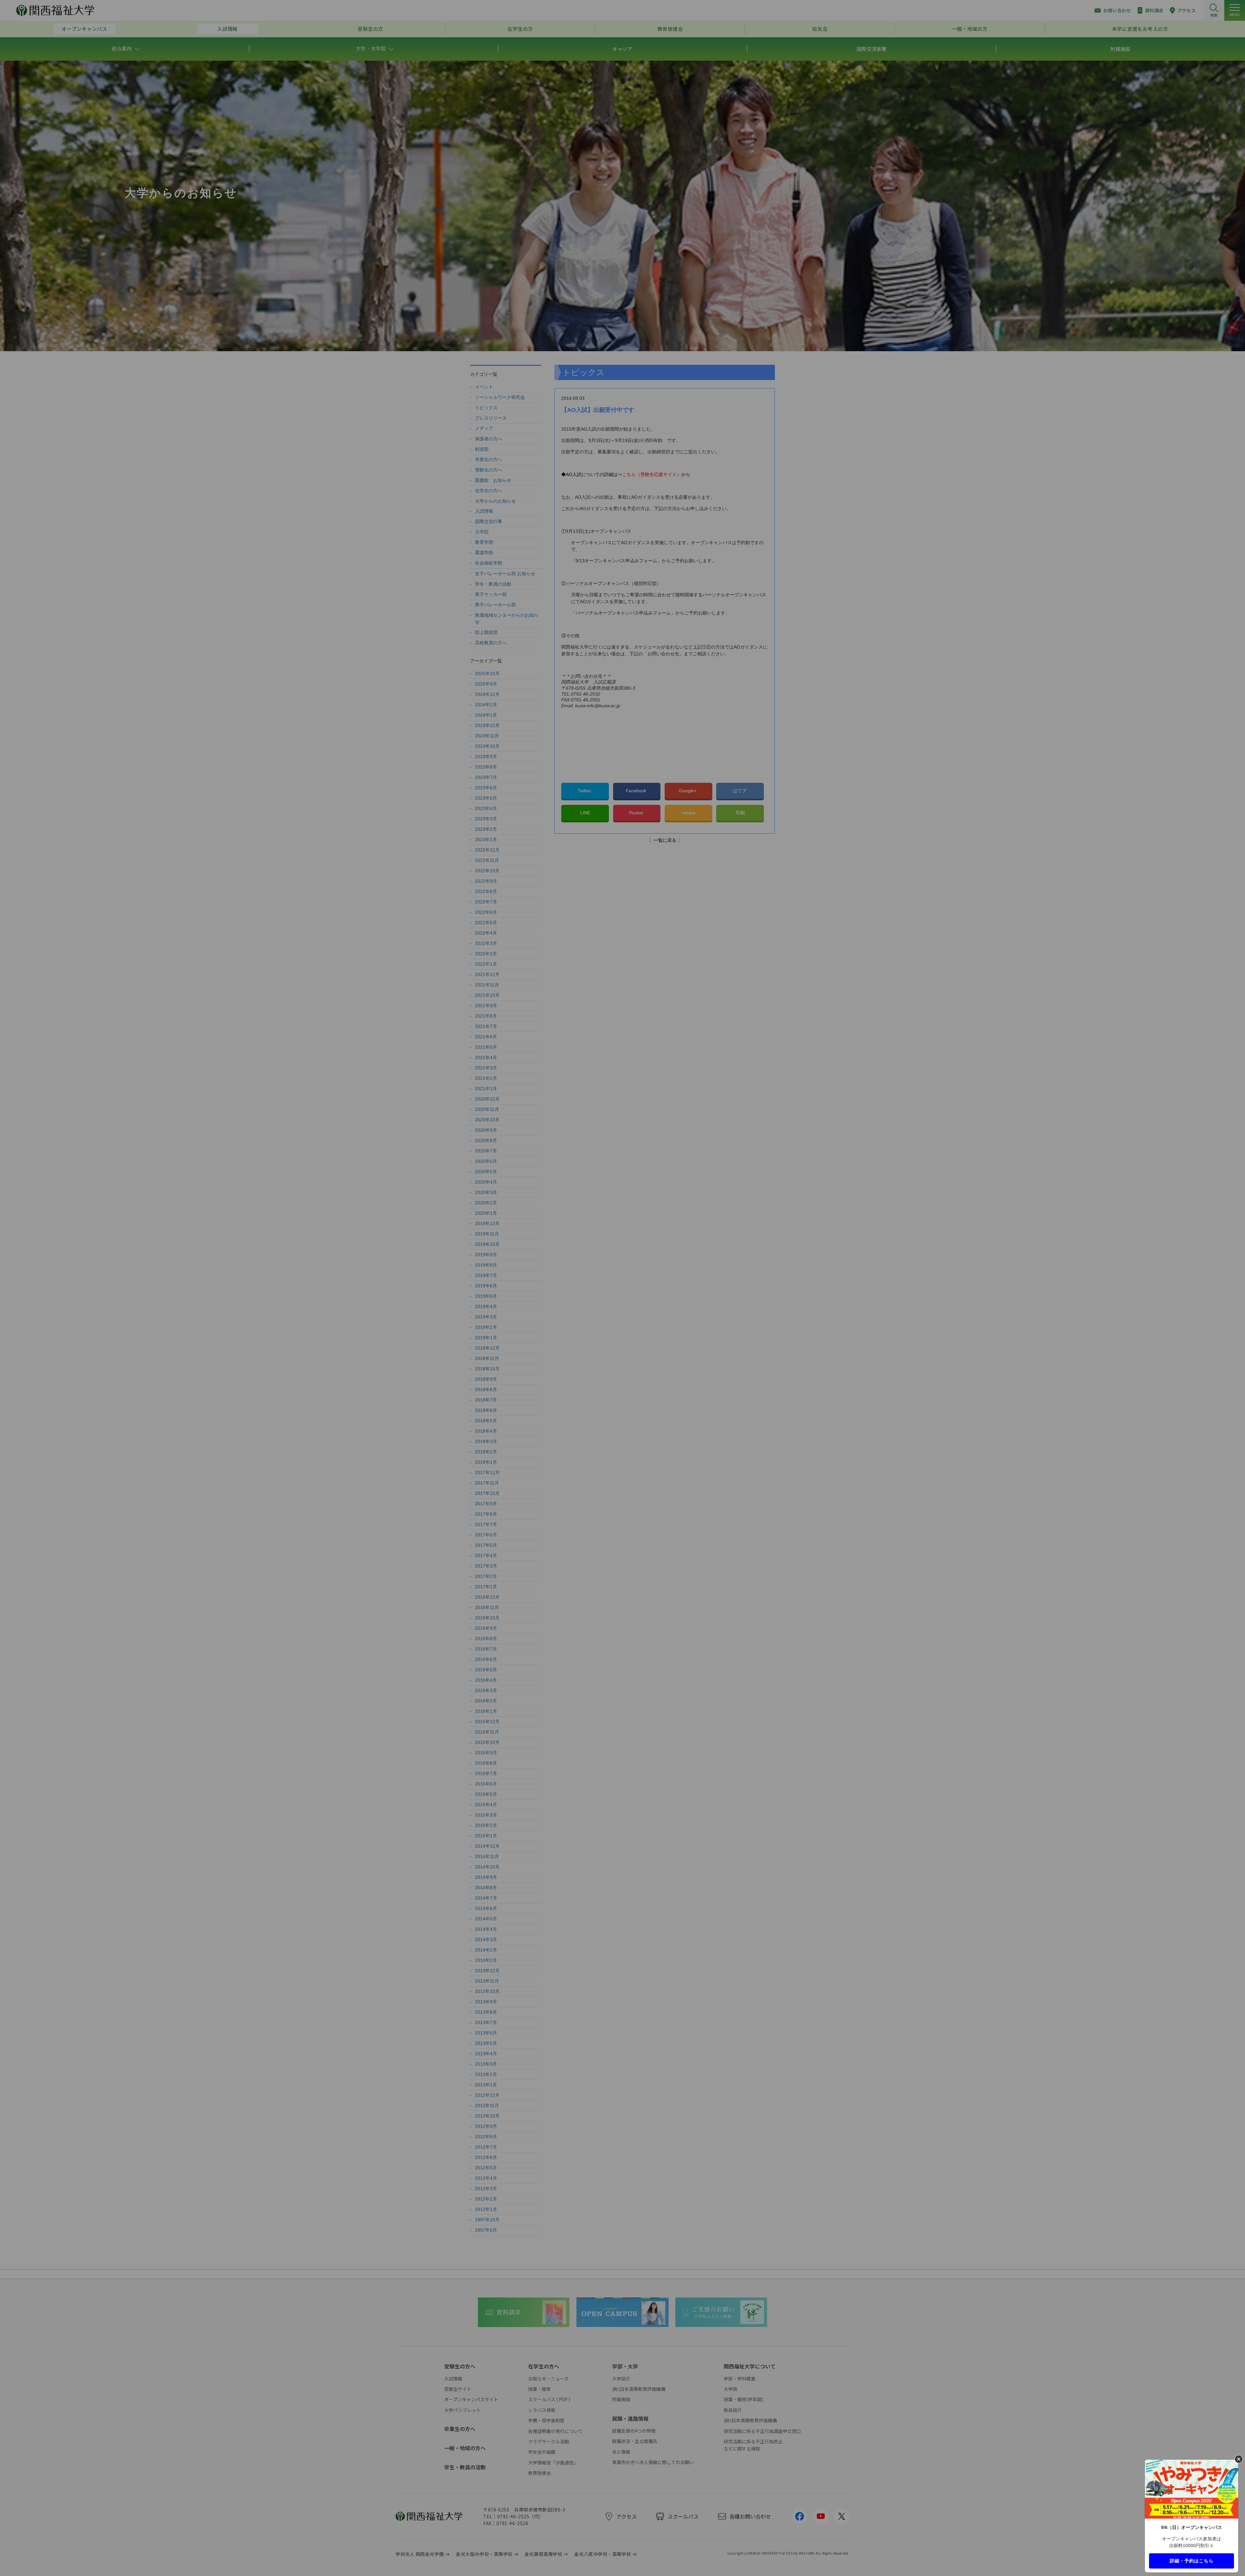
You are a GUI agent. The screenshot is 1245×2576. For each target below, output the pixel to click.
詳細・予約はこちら (1192, 2560)
